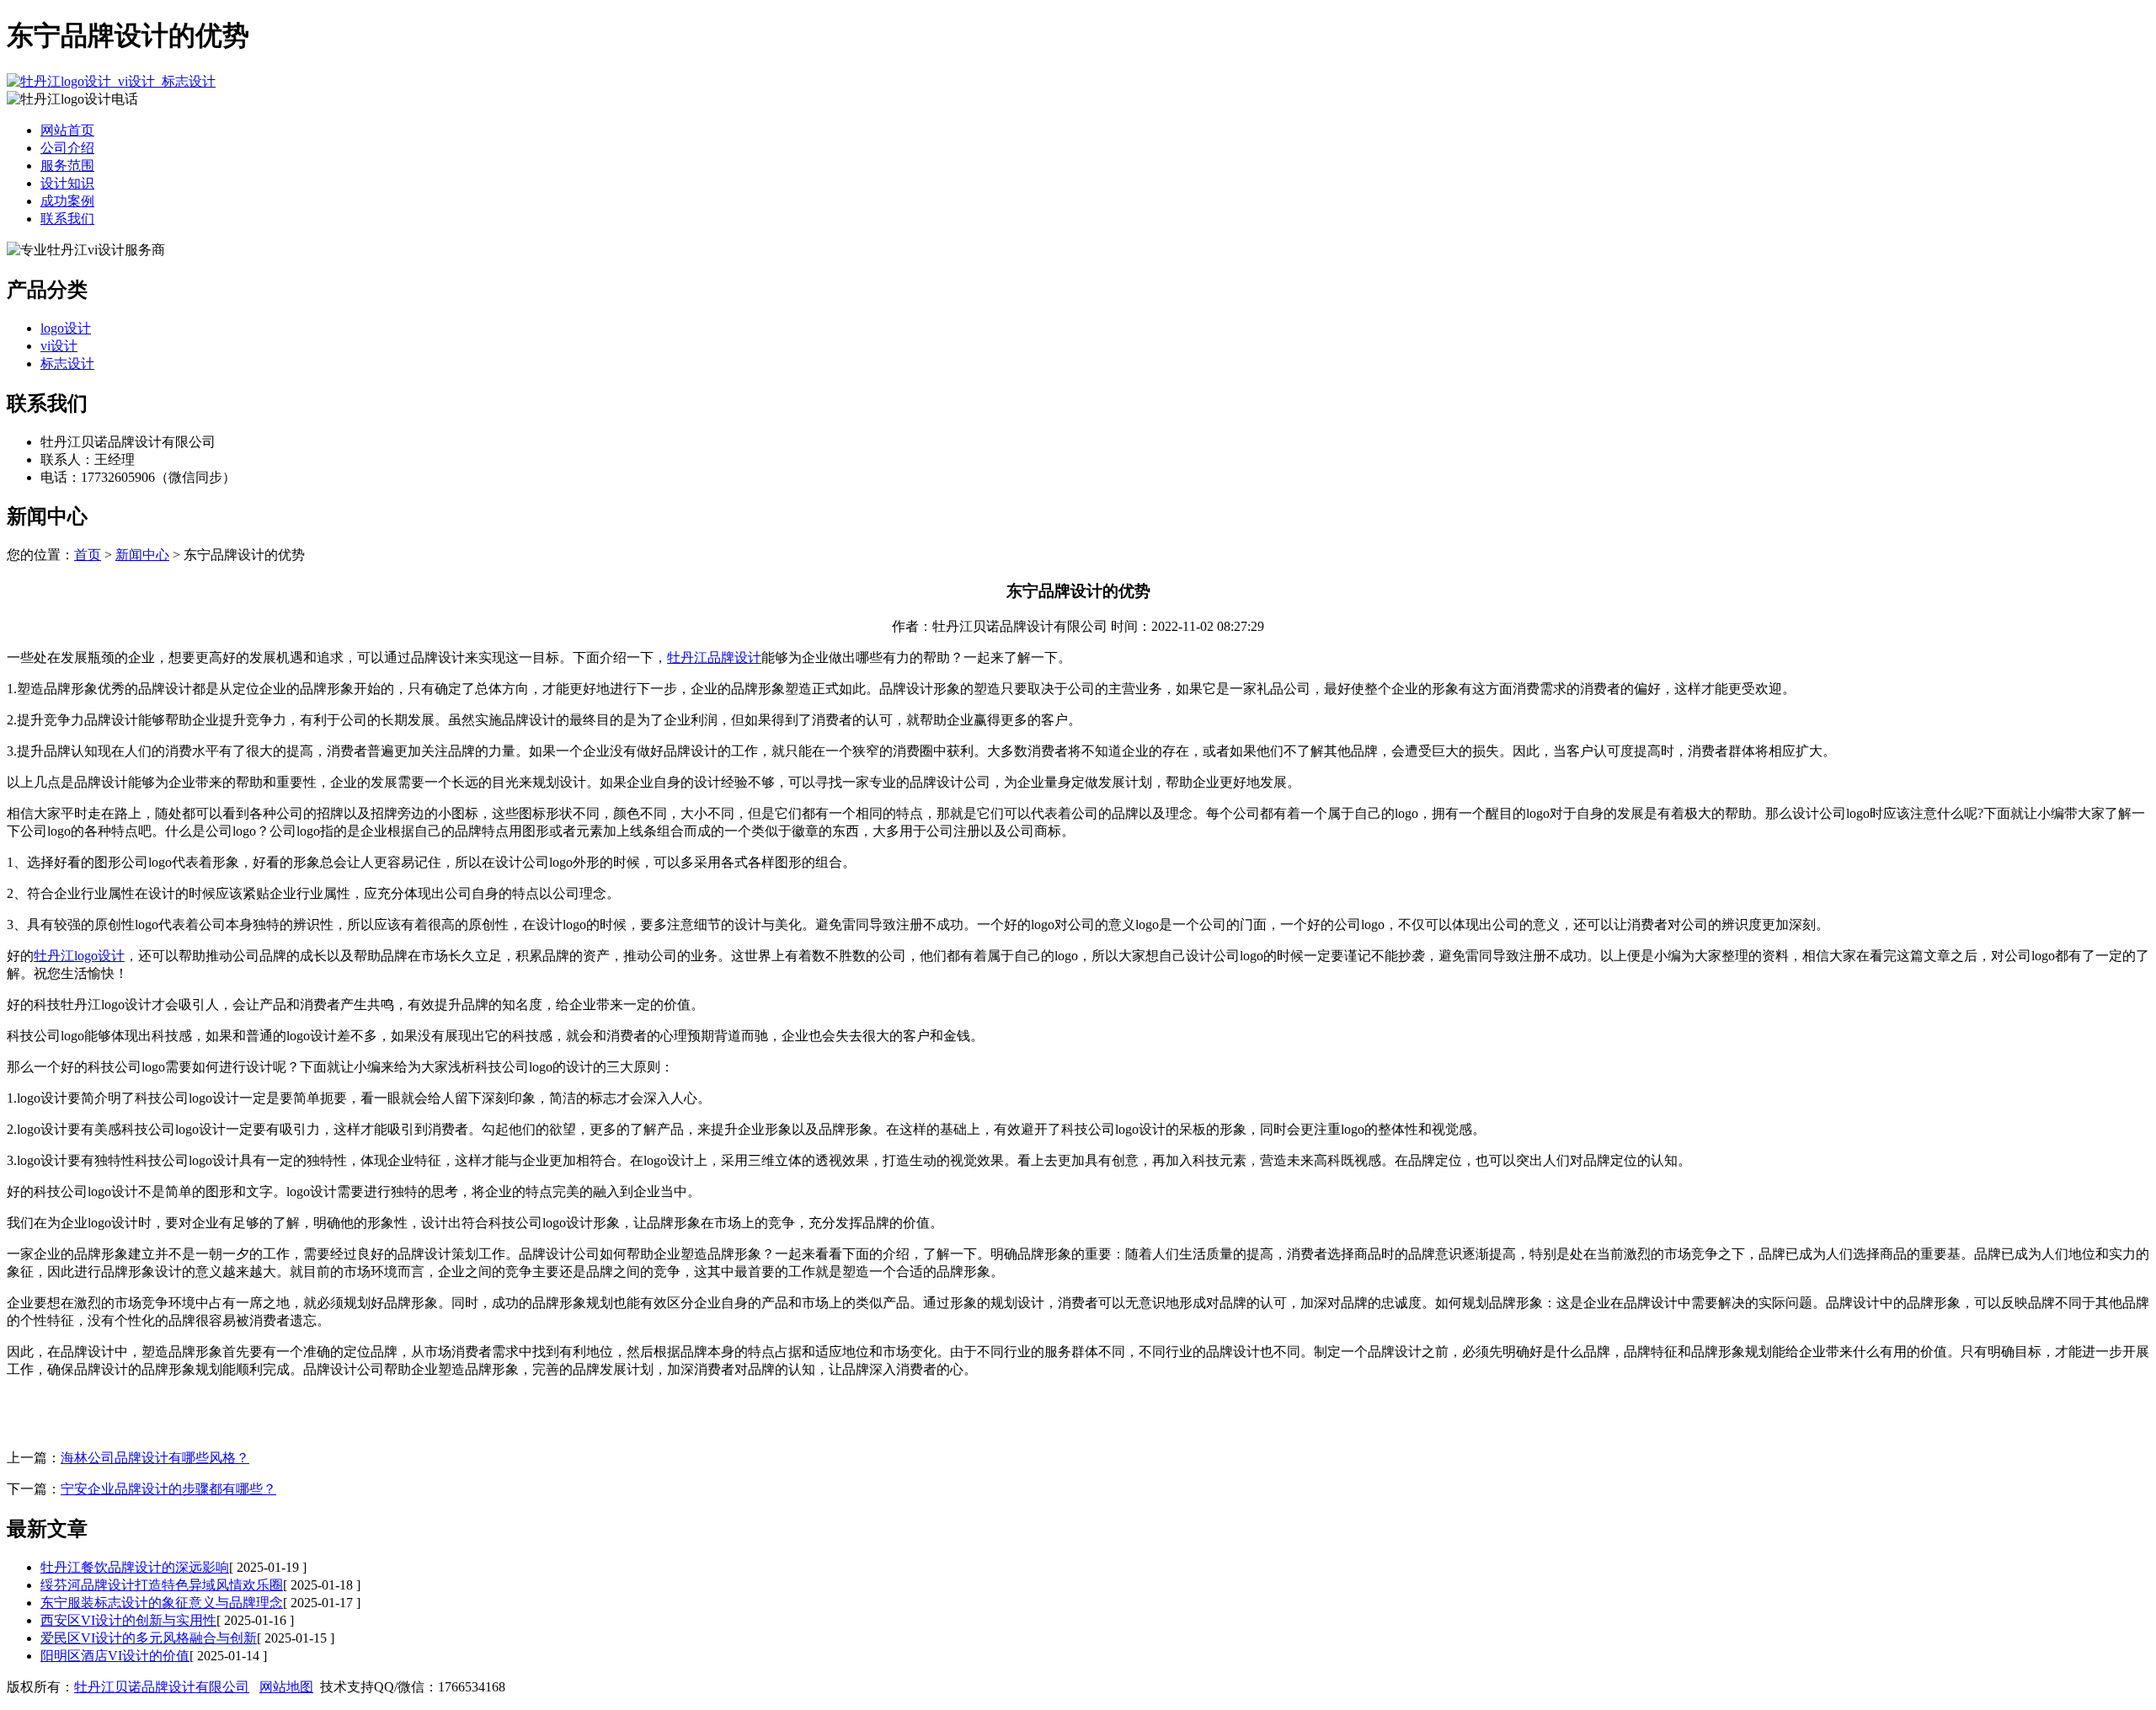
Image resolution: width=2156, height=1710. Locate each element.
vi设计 (59, 346)
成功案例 (67, 201)
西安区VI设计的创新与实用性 (128, 1620)
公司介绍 (67, 148)
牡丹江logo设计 (79, 956)
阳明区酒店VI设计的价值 (115, 1656)
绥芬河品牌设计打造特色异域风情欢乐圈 (162, 1585)
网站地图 (286, 1687)
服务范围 (67, 166)
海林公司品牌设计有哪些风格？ (155, 1458)
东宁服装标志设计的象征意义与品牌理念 (162, 1603)
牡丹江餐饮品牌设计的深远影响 (135, 1567)
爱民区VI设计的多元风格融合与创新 (149, 1638)
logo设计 (66, 328)
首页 (88, 555)
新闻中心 (142, 555)
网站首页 (67, 130)
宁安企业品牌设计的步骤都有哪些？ (168, 1489)
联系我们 (67, 219)
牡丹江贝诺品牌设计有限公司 (162, 1687)
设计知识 (67, 183)
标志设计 (67, 363)
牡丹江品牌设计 (714, 657)
